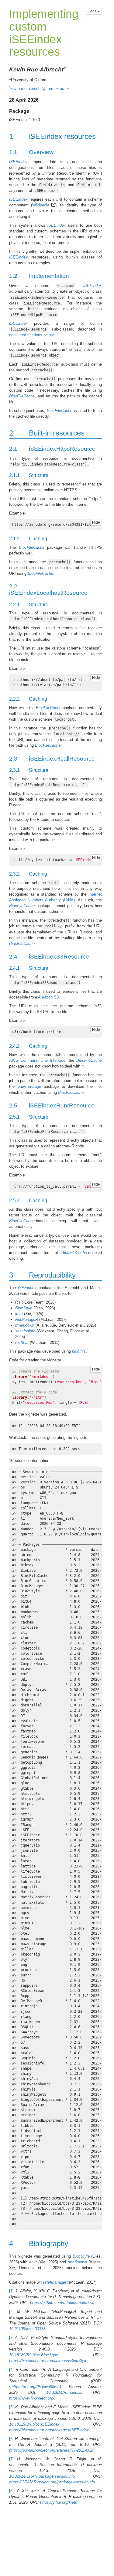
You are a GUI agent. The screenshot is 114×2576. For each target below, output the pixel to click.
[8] (11, 2491)
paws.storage (29, 1086)
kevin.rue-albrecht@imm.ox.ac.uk (40, 89)
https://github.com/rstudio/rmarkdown (63, 2303)
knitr (19, 1314)
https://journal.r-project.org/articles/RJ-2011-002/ (51, 2450)
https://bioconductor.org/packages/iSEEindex (49, 2430)
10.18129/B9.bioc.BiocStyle (34, 2355)
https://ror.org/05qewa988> (35, 2387)
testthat (22, 1342)
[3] (11, 2338)
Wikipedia (41, 205)
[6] (11, 2439)
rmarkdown (25, 1325)
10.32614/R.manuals (64, 2392)
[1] (11, 2291)
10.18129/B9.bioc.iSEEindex (34, 2424)
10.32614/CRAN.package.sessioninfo (42, 2476)
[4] (11, 2369)
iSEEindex (18, 162)
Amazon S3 (48, 997)
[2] (11, 2312)
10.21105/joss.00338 (27, 2329)
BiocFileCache (22, 396)
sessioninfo (25, 1331)
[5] (11, 2407)
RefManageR (27, 1319)
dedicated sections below (31, 335)
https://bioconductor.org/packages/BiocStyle (48, 2361)
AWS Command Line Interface (37, 1060)
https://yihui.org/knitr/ (59, 2502)
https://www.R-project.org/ (32, 2398)
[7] (11, 2459)
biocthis (79, 1351)
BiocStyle (24, 1308)
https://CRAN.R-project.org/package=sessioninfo (52, 2482)
